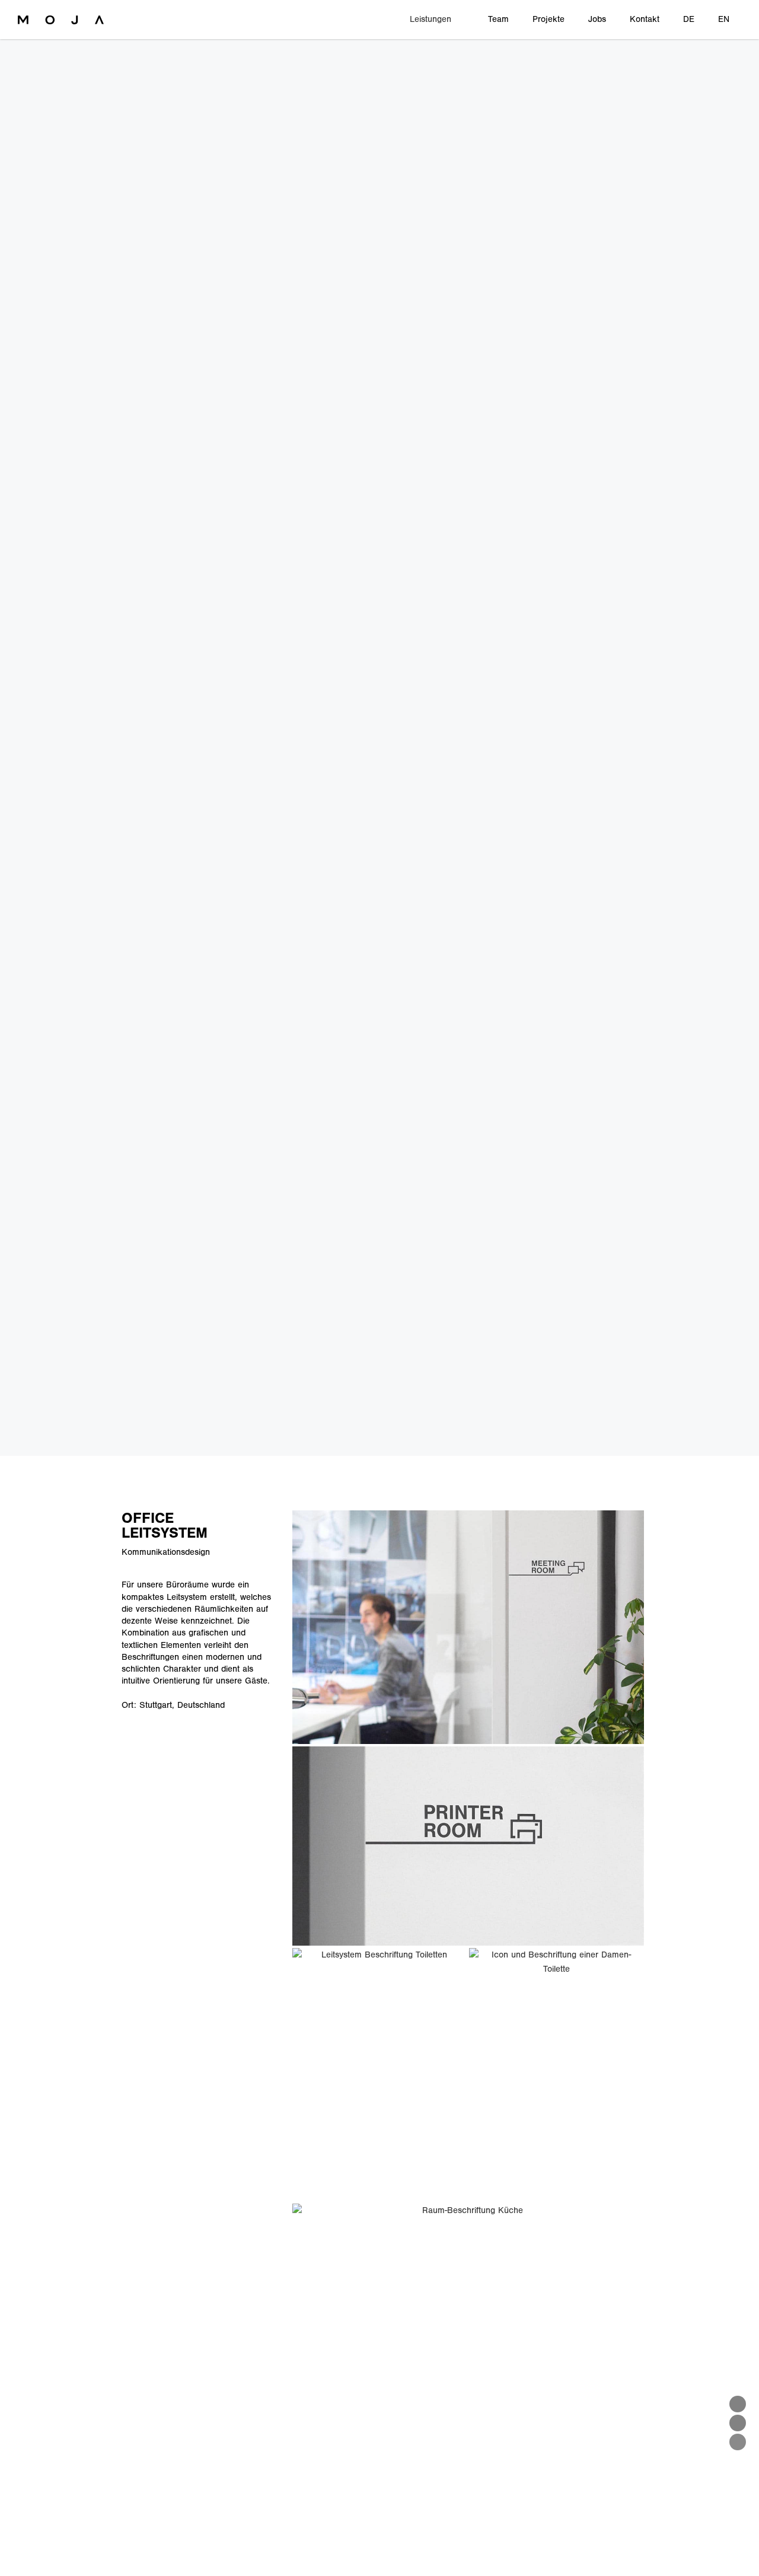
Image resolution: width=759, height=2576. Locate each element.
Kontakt (645, 19)
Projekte (548, 19)
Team (498, 19)
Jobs (597, 19)
